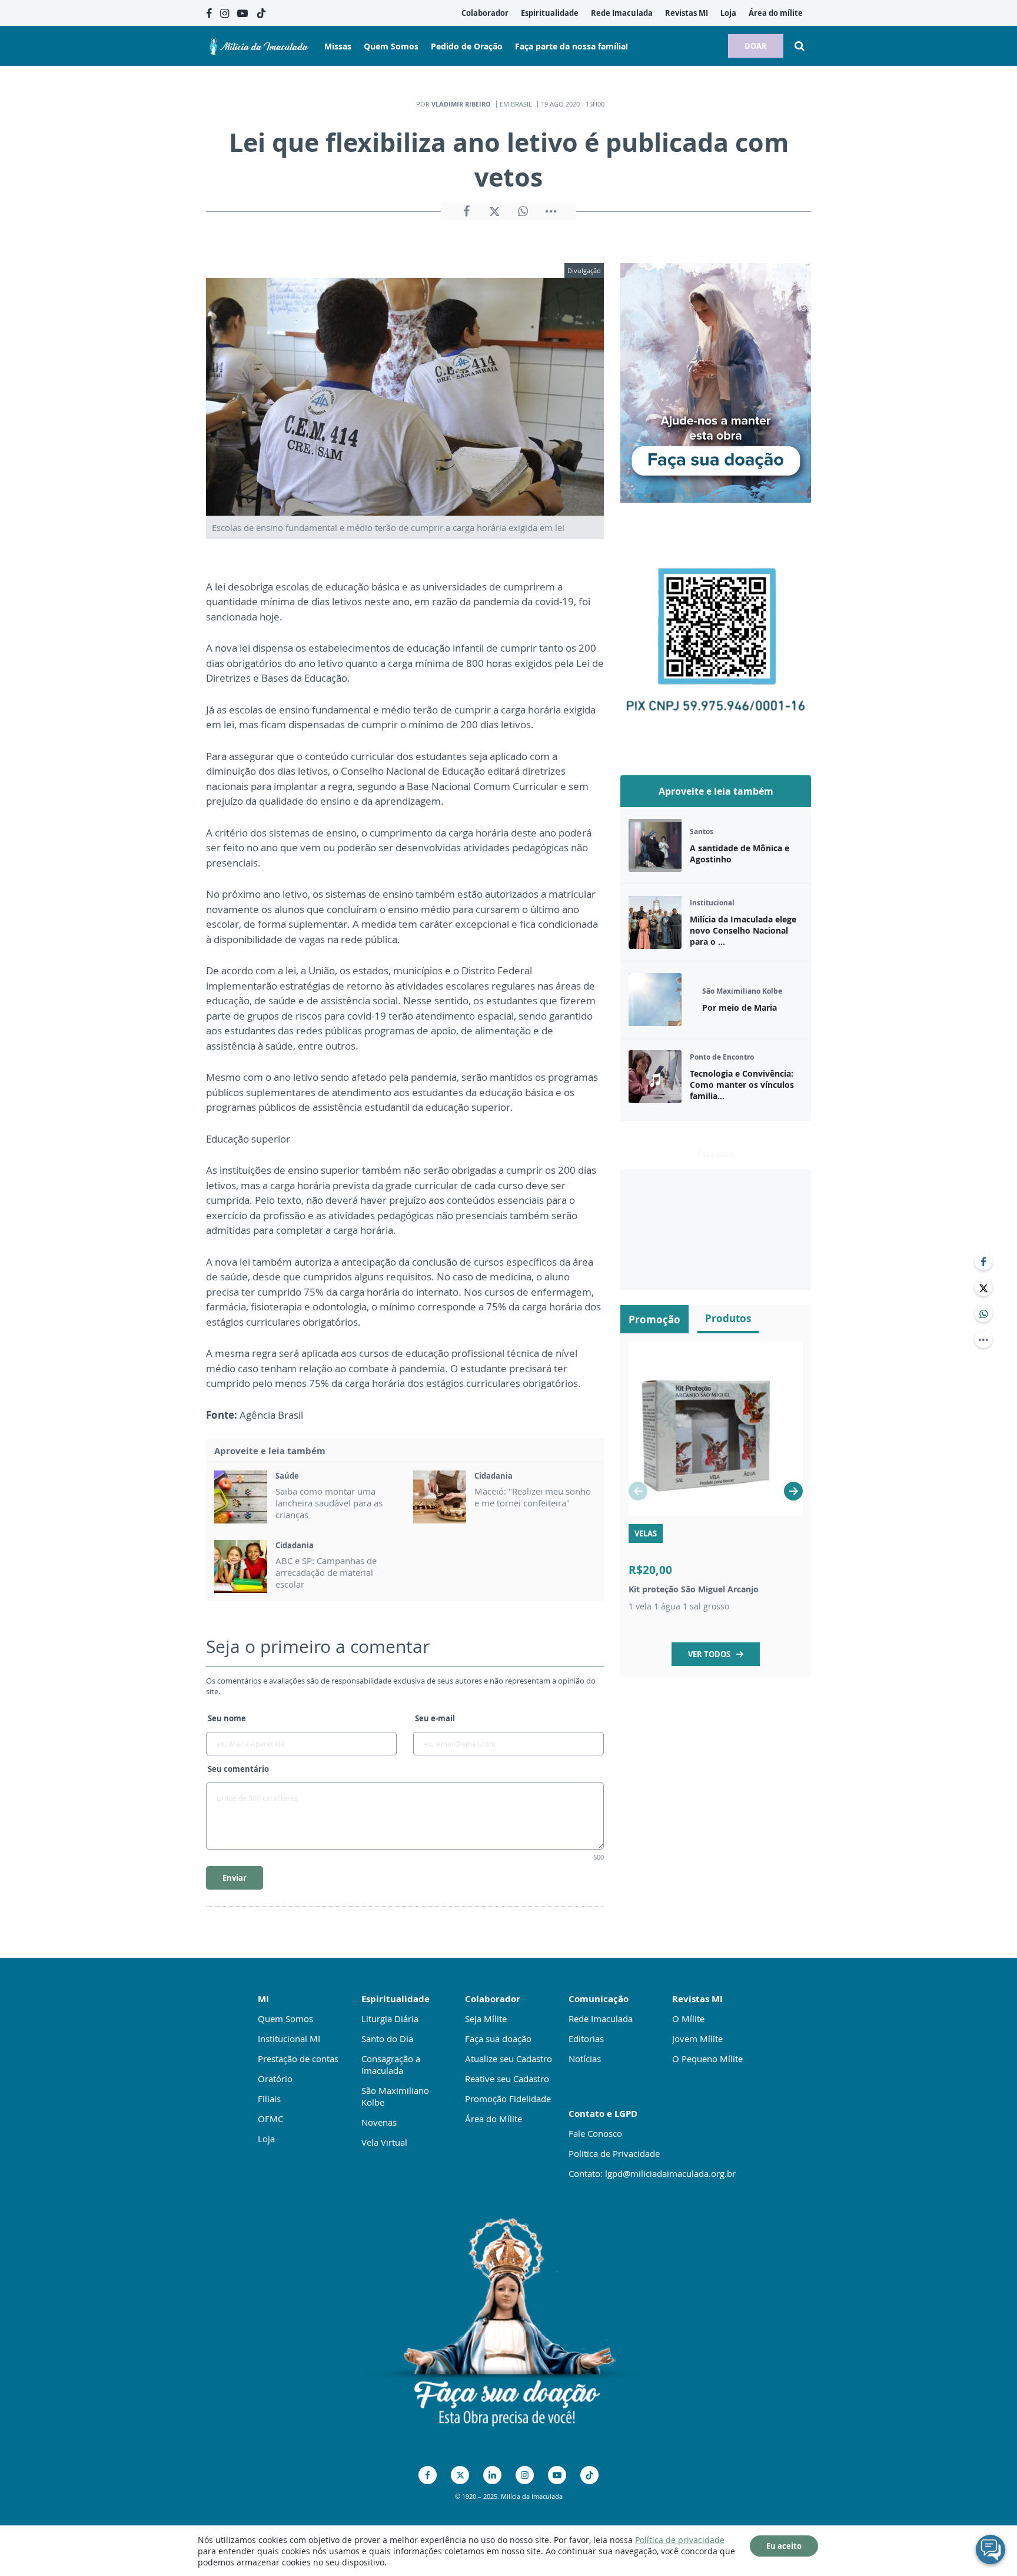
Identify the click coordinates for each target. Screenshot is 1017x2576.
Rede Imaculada (601, 2019)
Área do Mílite (493, 2119)
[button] (793, 1491)
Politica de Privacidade (614, 2153)
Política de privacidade (680, 2540)
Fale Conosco (595, 2133)
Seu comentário (238, 1769)
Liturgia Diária (390, 2019)
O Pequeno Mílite (707, 2059)
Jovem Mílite (697, 2039)
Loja (266, 2139)
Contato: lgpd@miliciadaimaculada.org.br (652, 2173)
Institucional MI (289, 2039)
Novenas (379, 2122)
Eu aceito (784, 2546)
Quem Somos (285, 2019)
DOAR (756, 46)
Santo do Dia (387, 2039)
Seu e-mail (435, 1718)
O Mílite (688, 2019)
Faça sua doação (498, 2039)
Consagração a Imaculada (391, 2064)
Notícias (585, 2059)
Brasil (521, 104)
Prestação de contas (298, 2059)
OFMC (270, 2119)
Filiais (269, 2099)
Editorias (586, 2039)
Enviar (235, 1878)
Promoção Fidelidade (508, 2099)
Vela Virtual (384, 2142)
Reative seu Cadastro (507, 2079)
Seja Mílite (486, 2019)
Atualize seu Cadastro (508, 2059)
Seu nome (227, 1718)
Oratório (275, 2079)
